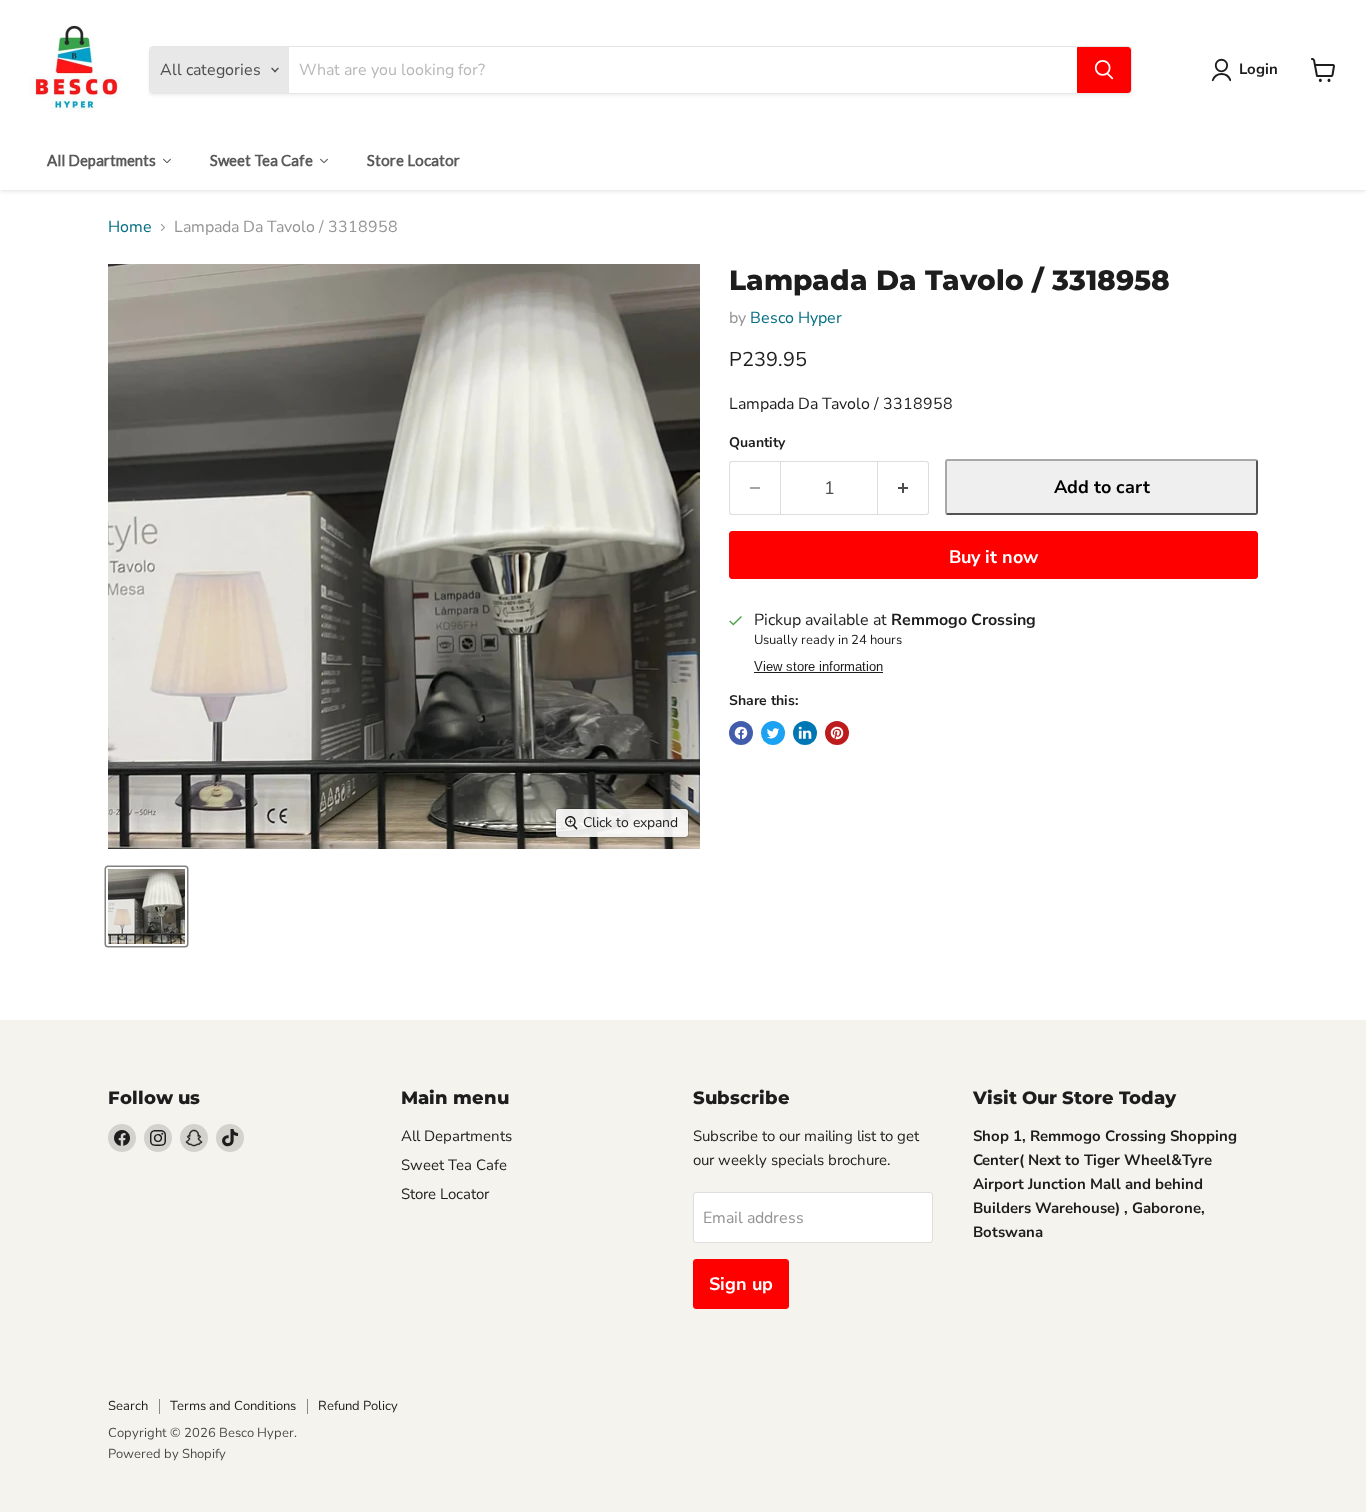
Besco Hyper (796, 318)
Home (130, 227)
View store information (818, 667)
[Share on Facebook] (741, 733)
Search (128, 1406)
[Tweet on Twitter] (773, 733)
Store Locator (445, 1194)
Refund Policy (358, 1406)
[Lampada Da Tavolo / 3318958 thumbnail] (146, 906)
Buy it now (993, 557)
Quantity (757, 443)
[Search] (1104, 70)
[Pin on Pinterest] (837, 733)
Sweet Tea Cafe (454, 1165)
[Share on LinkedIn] (805, 733)
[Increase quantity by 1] (903, 488)
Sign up (741, 1284)
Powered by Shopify (167, 1454)
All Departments (456, 1136)
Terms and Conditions (233, 1406)
